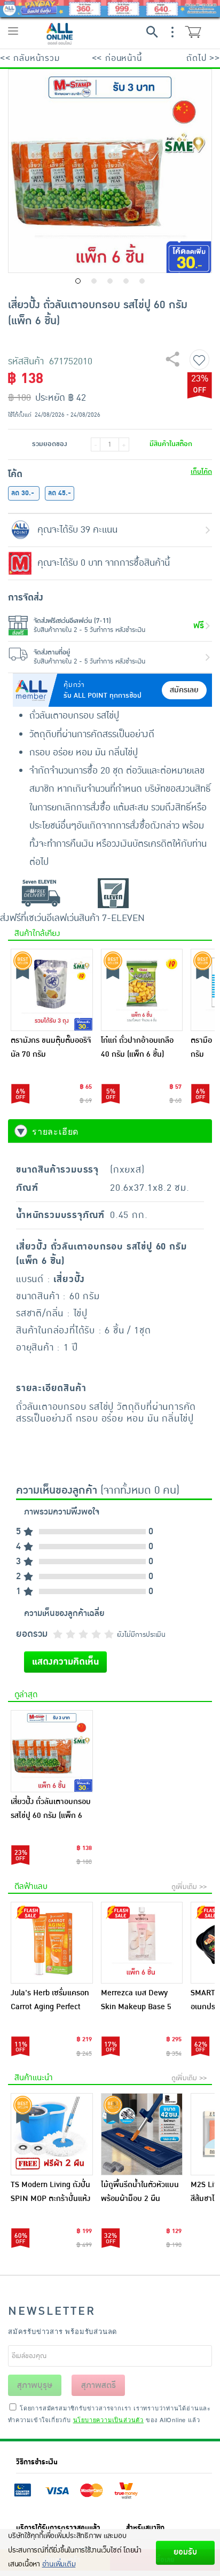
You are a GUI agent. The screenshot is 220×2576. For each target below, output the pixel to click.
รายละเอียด (55, 1131)
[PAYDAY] (110, 9)
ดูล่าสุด (26, 1695)
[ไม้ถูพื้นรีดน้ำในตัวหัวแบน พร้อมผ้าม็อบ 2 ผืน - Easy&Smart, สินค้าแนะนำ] (142, 2134)
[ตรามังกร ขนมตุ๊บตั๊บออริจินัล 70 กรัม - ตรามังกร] (52, 990)
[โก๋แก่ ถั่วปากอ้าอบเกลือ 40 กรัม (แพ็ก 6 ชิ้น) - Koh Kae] (142, 990)
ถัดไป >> (203, 58)
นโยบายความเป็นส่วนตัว (108, 2419)
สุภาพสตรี (99, 2385)
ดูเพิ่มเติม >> (189, 1887)
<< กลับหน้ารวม (30, 58)
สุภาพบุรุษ (35, 2385)
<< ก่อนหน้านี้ (117, 58)
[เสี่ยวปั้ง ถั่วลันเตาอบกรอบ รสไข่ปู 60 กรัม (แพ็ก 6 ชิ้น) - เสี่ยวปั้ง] (52, 1751)
